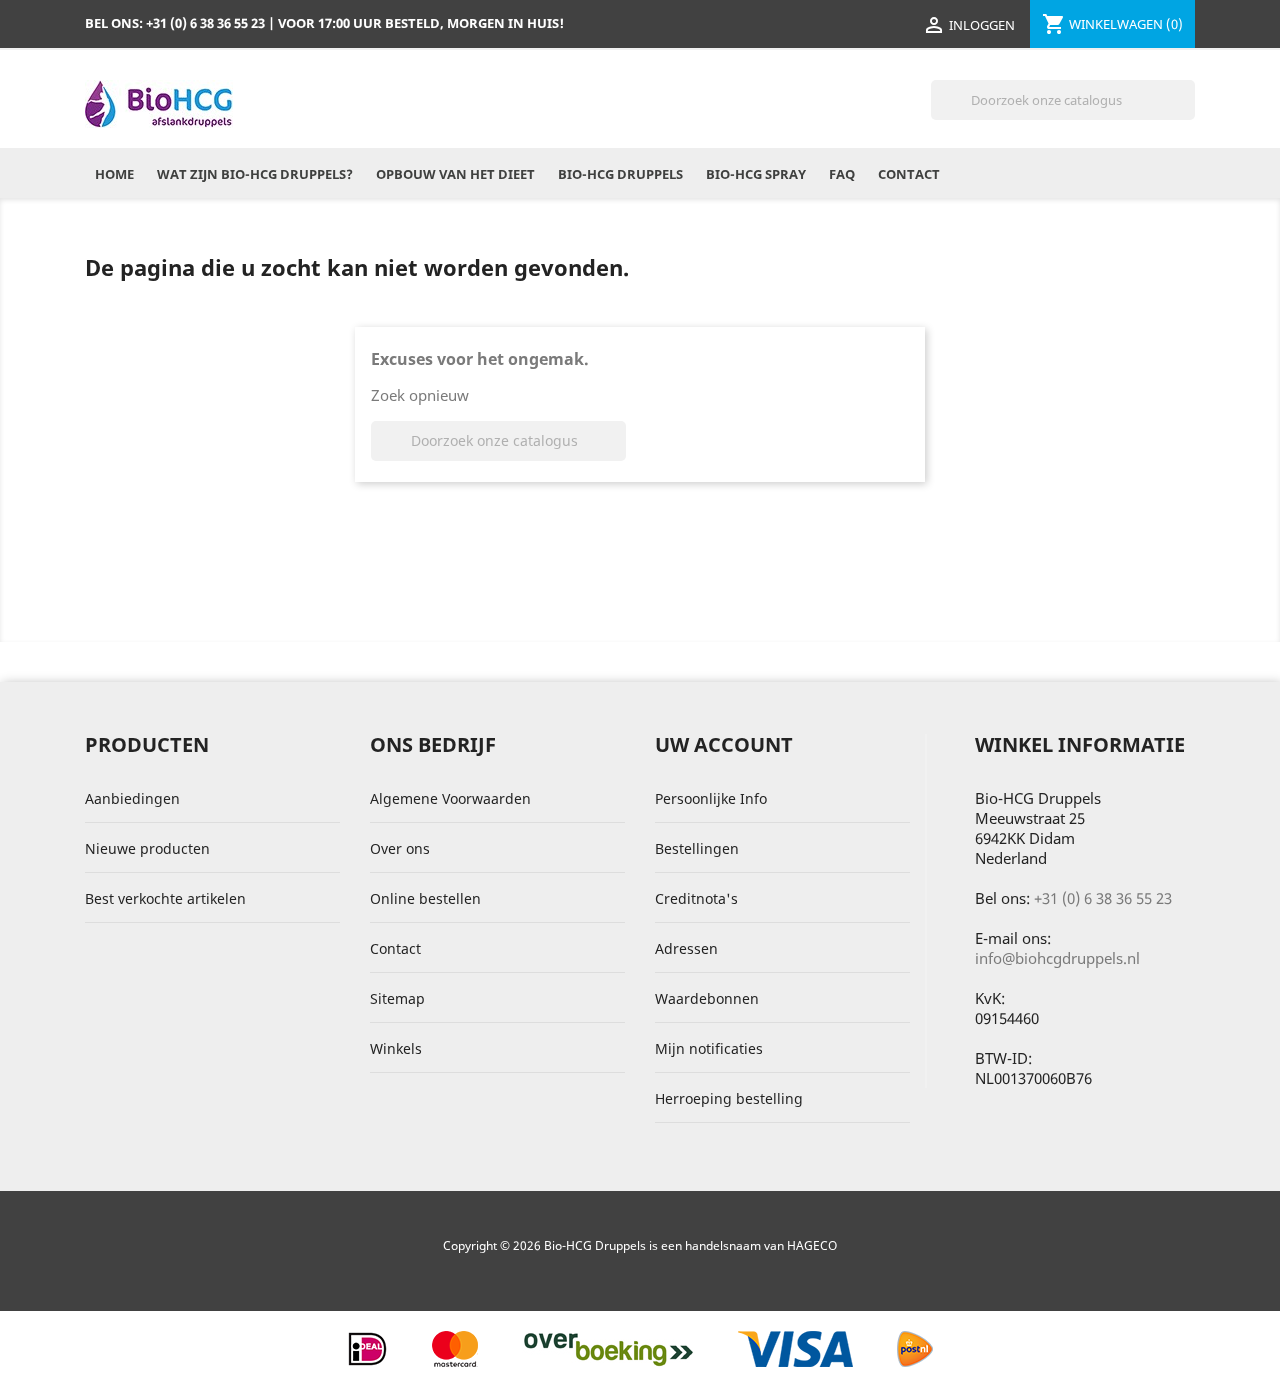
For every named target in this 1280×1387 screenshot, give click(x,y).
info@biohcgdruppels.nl (1057, 958)
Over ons (400, 848)
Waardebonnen (707, 998)
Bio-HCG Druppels (620, 174)
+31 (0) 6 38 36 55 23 (1103, 898)
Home (114, 174)
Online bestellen (425, 898)
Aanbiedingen (132, 798)
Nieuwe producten (147, 848)
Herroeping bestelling (729, 1098)
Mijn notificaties (709, 1048)
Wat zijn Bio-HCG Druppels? (255, 174)
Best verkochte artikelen (165, 898)
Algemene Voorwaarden (450, 798)
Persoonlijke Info (711, 798)
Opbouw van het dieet (455, 174)
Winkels (396, 1048)
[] (1187, 114)
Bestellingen (697, 848)
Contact (909, 174)
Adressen (686, 948)
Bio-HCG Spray (756, 174)
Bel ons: (175, 23)
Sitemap (397, 998)
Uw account (724, 744)
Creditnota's (696, 898)
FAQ (842, 174)
